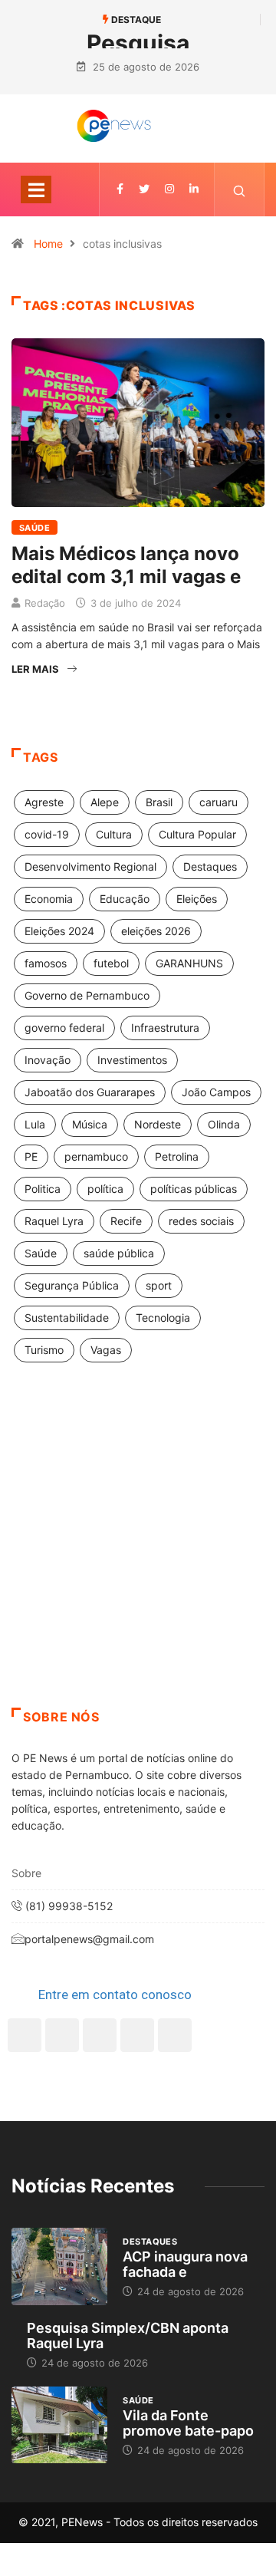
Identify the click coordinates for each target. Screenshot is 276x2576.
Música (90, 1124)
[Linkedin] (194, 189)
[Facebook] (25, 2035)
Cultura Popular (197, 834)
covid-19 (47, 834)
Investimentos (132, 1060)
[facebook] (120, 189)
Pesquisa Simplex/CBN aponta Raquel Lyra (128, 2336)
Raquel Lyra (54, 1221)
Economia (49, 899)
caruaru (219, 802)
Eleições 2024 (59, 931)
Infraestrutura (165, 1028)
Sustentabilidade (67, 1318)
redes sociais (201, 1221)
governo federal (64, 1028)
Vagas (106, 1350)
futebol (111, 963)
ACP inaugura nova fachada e (185, 2264)
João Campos (216, 1092)
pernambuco (96, 1156)
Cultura (114, 834)
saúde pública (119, 1253)
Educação (125, 899)
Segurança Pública (72, 1285)
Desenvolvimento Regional (90, 866)
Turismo (44, 1350)
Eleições (197, 899)
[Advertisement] (138, 1554)
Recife (126, 1221)
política (105, 1189)
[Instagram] (137, 2035)
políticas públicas (194, 1189)
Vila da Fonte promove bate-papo (188, 2423)
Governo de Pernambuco (87, 995)
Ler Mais (35, 669)
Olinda (224, 1124)
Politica (43, 1189)
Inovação (48, 1060)
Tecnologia (163, 1318)
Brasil (159, 802)
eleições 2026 (156, 931)
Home (48, 244)
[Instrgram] (169, 189)
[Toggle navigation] (36, 189)
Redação (45, 603)
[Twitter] (144, 189)
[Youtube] (175, 2035)
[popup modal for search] (240, 189)
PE (31, 1156)
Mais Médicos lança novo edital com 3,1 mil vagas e (126, 565)
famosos (46, 963)
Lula (35, 1124)
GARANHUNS (189, 963)
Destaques (210, 866)
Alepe (105, 802)
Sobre (26, 1873)
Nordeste (158, 1124)
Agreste (44, 802)
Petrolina (177, 1156)
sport (159, 1285)
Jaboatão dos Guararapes (90, 1092)
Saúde (34, 528)
